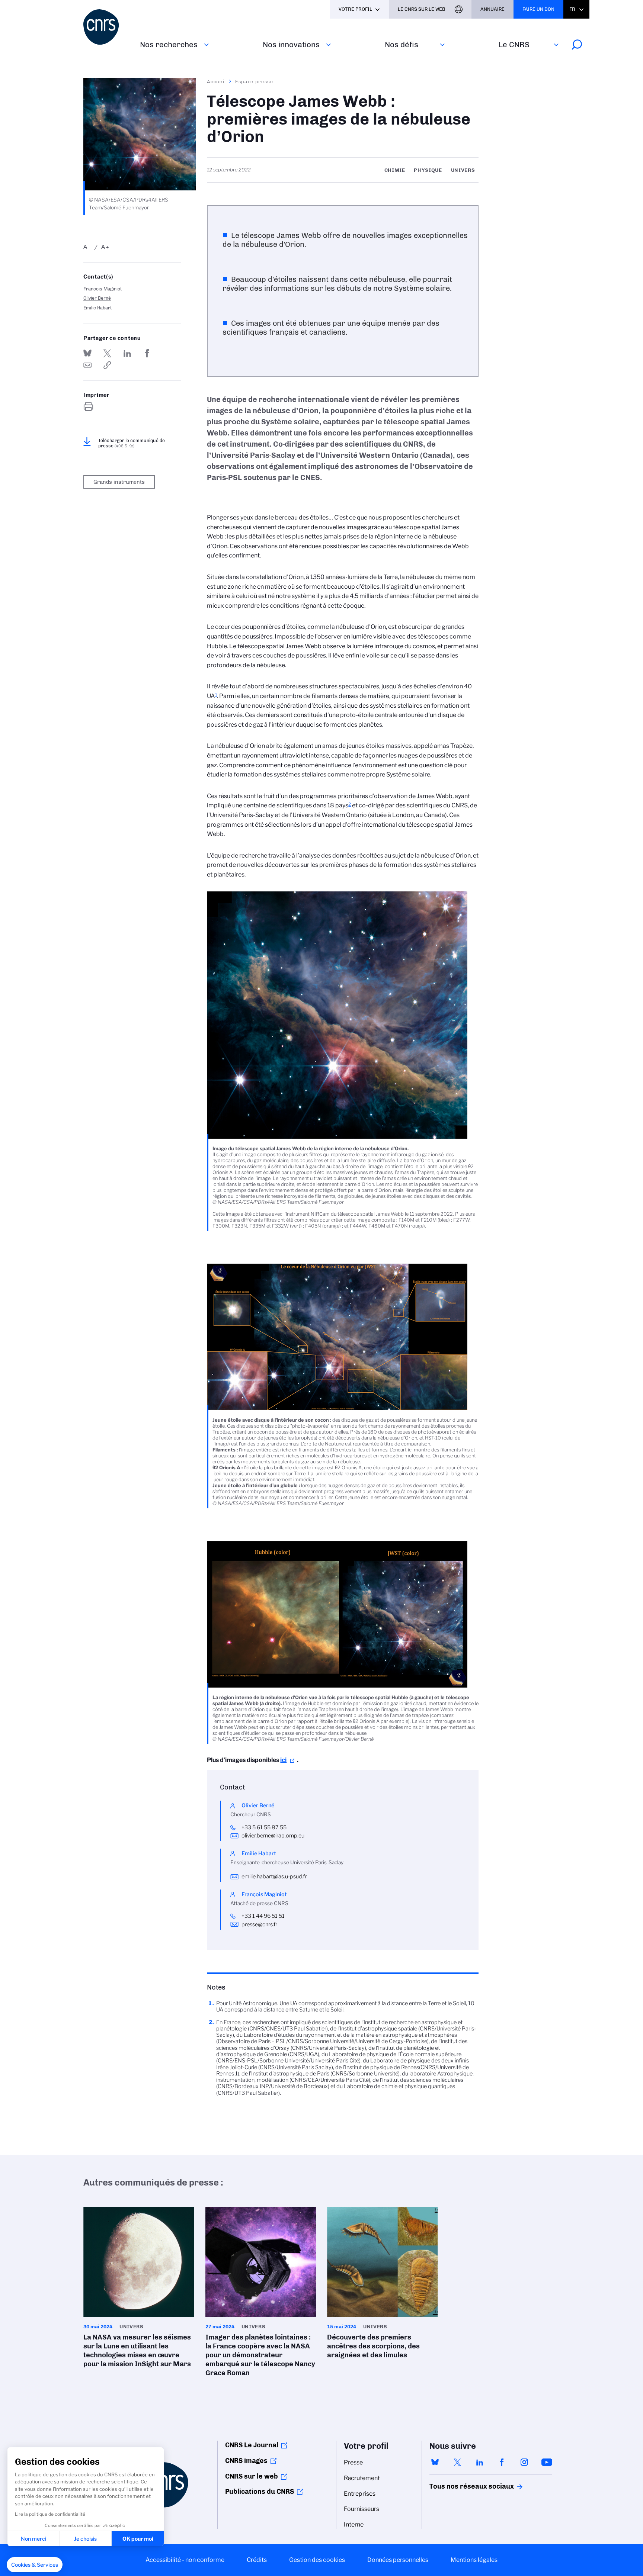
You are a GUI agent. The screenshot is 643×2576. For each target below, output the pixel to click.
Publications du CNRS (260, 2492)
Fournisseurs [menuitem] (362, 2509)
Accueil (217, 81)
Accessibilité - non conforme (185, 2560)
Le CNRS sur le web (422, 9)
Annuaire (492, 9)
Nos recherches (169, 44)
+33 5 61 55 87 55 (264, 1827)
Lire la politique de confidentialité (50, 2514)
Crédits (257, 2560)
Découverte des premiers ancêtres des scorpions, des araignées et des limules (383, 2285)
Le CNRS (514, 44)
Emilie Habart (97, 308)
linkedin (480, 2462)
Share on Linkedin (127, 353)
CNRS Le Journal (252, 2445)
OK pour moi (138, 2539)
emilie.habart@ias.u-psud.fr (274, 1876)
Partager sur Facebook (147, 353)
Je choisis (85, 2539)
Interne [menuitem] (354, 2524)
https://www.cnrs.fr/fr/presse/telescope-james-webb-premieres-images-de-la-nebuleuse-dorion (107, 365)
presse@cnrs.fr (259, 1924)
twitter (457, 2462)
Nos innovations (291, 44)
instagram (524, 2462)
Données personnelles (398, 2560)
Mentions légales (474, 2560)
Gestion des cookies (317, 2560)
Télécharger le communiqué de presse (132, 443)
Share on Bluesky (87, 353)
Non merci (33, 2539)
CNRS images (246, 2461)
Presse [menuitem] (353, 2462)
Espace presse (254, 81)
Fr (572, 9)
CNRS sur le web (252, 2476)
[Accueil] (107, 27)
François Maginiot (103, 289)
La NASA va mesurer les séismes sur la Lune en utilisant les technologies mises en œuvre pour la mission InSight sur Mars (139, 2290)
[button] (35, 2565)
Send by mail (87, 365)
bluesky (435, 2462)
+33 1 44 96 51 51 (263, 1916)
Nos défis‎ (402, 44)
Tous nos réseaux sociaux (459, 2486)
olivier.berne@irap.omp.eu (273, 1836)
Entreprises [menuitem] (360, 2494)
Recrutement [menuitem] (362, 2478)
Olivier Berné (97, 298)
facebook (502, 2462)
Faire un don (538, 9)
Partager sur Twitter (107, 353)
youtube (547, 2462)
